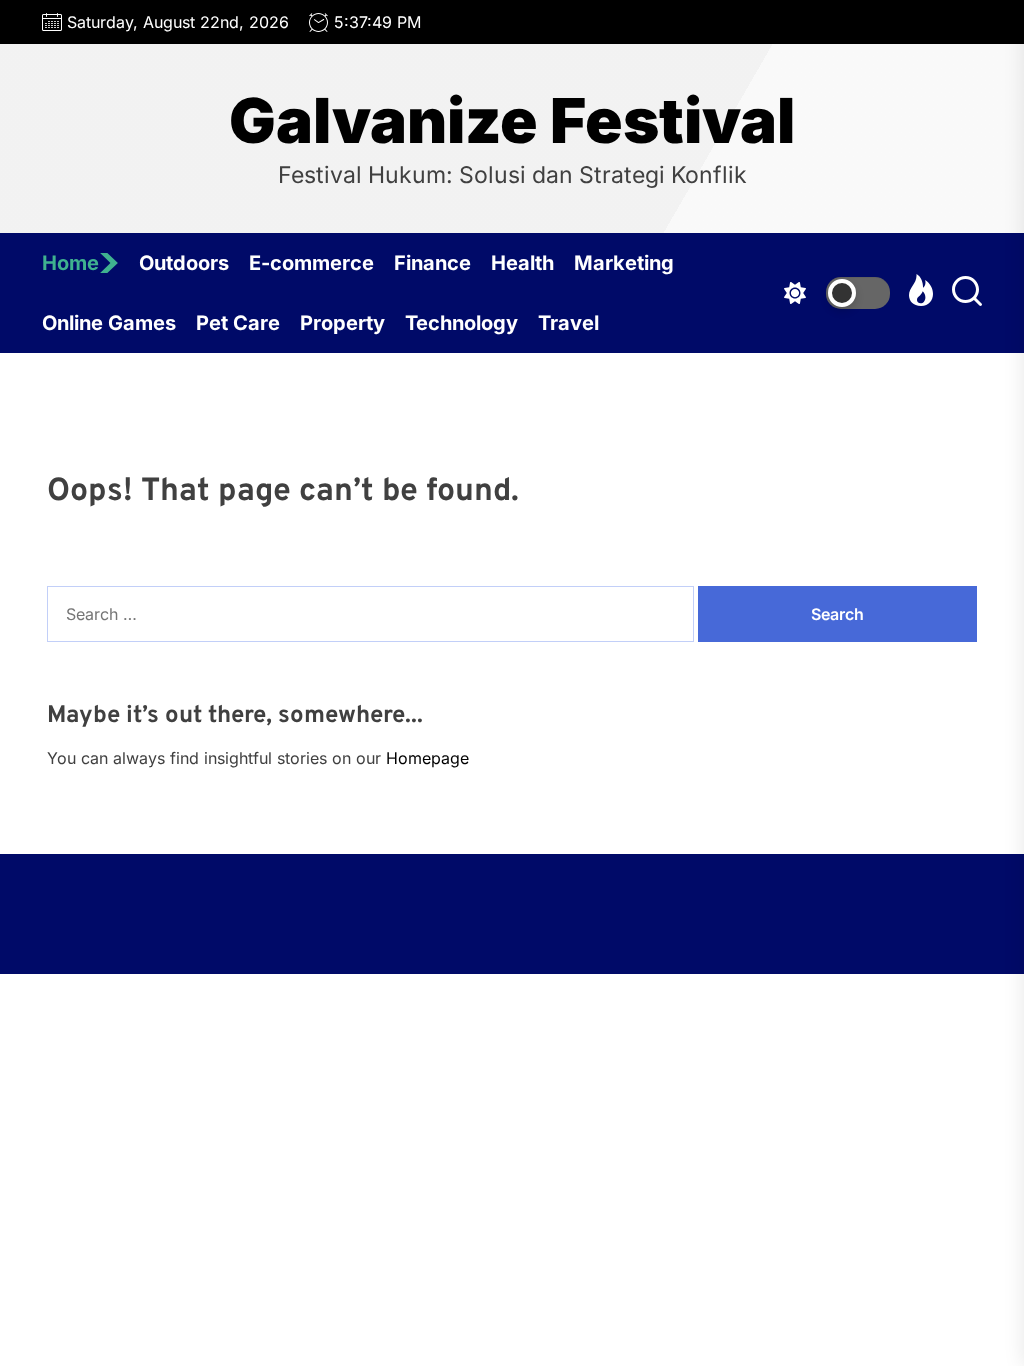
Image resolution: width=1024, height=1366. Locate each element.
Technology (461, 323)
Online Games (109, 323)
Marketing (624, 263)
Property (342, 323)
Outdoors (184, 263)
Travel (568, 323)
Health (522, 263)
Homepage (427, 758)
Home (70, 263)
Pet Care (238, 323)
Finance (432, 263)
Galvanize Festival (512, 121)
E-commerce (311, 263)
